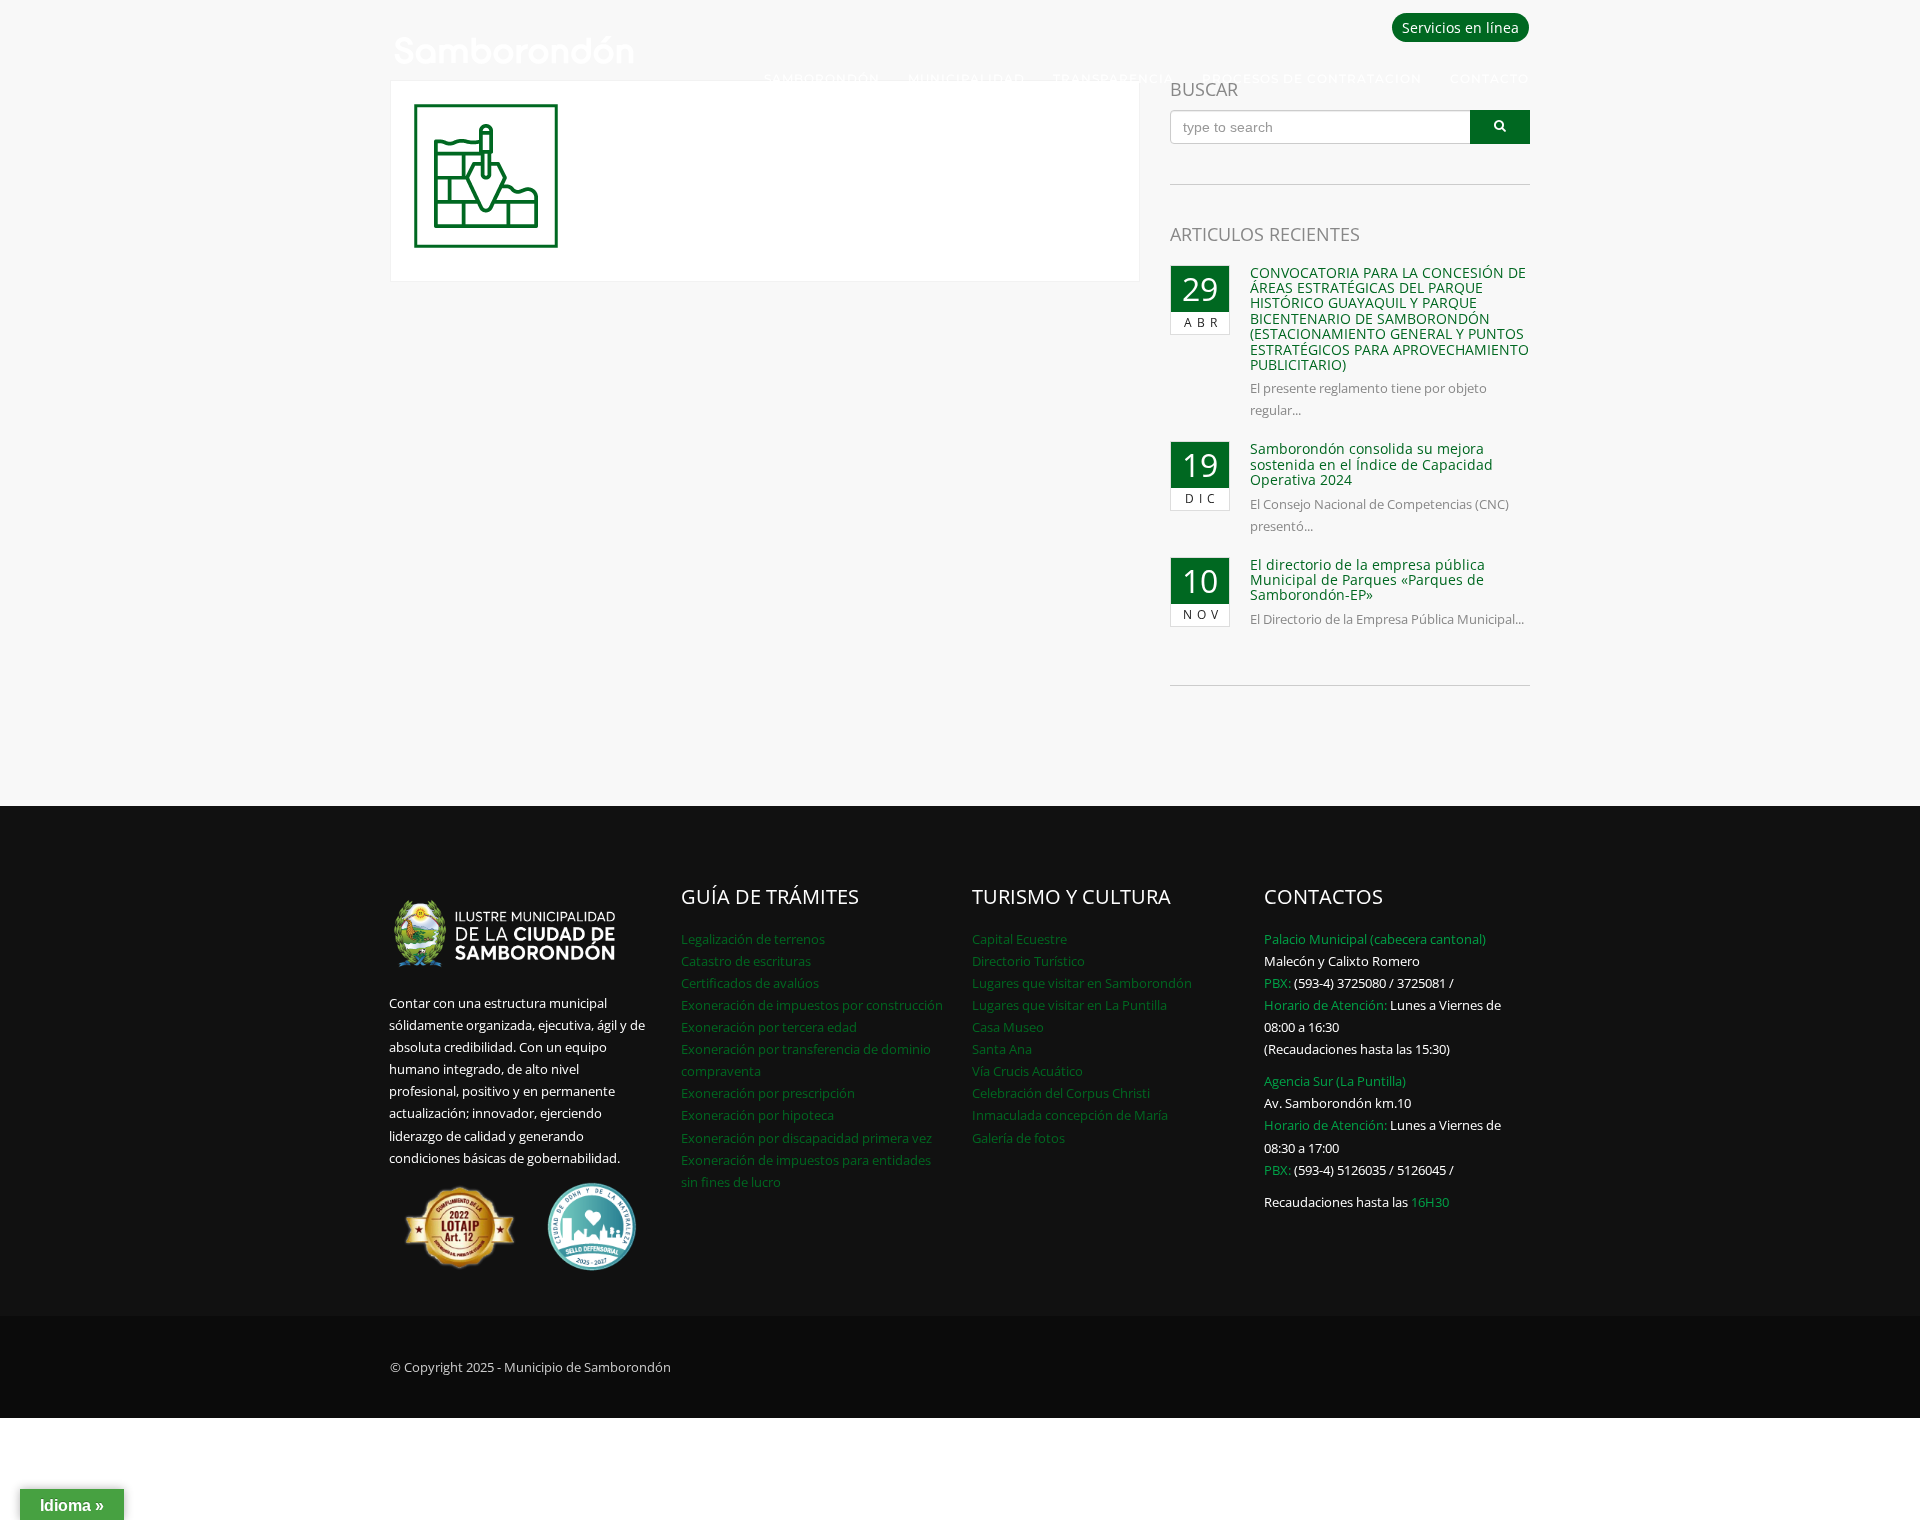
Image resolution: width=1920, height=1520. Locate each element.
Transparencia (1113, 78)
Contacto (1489, 78)
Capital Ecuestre (1019, 939)
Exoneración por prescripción (768, 1093)
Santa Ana (1002, 1049)
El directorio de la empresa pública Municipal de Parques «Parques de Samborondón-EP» (1367, 580)
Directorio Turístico (1028, 961)
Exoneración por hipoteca (757, 1115)
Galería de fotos (1018, 1138)
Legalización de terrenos (753, 939)
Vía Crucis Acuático (1027, 1071)
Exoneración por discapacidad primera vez (806, 1138)
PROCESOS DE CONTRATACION (1312, 78)
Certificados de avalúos (750, 983)
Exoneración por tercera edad (769, 1027)
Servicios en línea (1460, 27)
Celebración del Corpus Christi (1061, 1093)
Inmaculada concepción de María (1070, 1115)
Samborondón (822, 78)
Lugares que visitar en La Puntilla (1069, 1005)
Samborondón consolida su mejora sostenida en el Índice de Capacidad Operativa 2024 (1371, 464)
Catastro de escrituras (746, 961)
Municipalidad (966, 78)
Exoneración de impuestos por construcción (812, 1005)
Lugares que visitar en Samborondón (1082, 983)
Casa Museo (1008, 1027)
